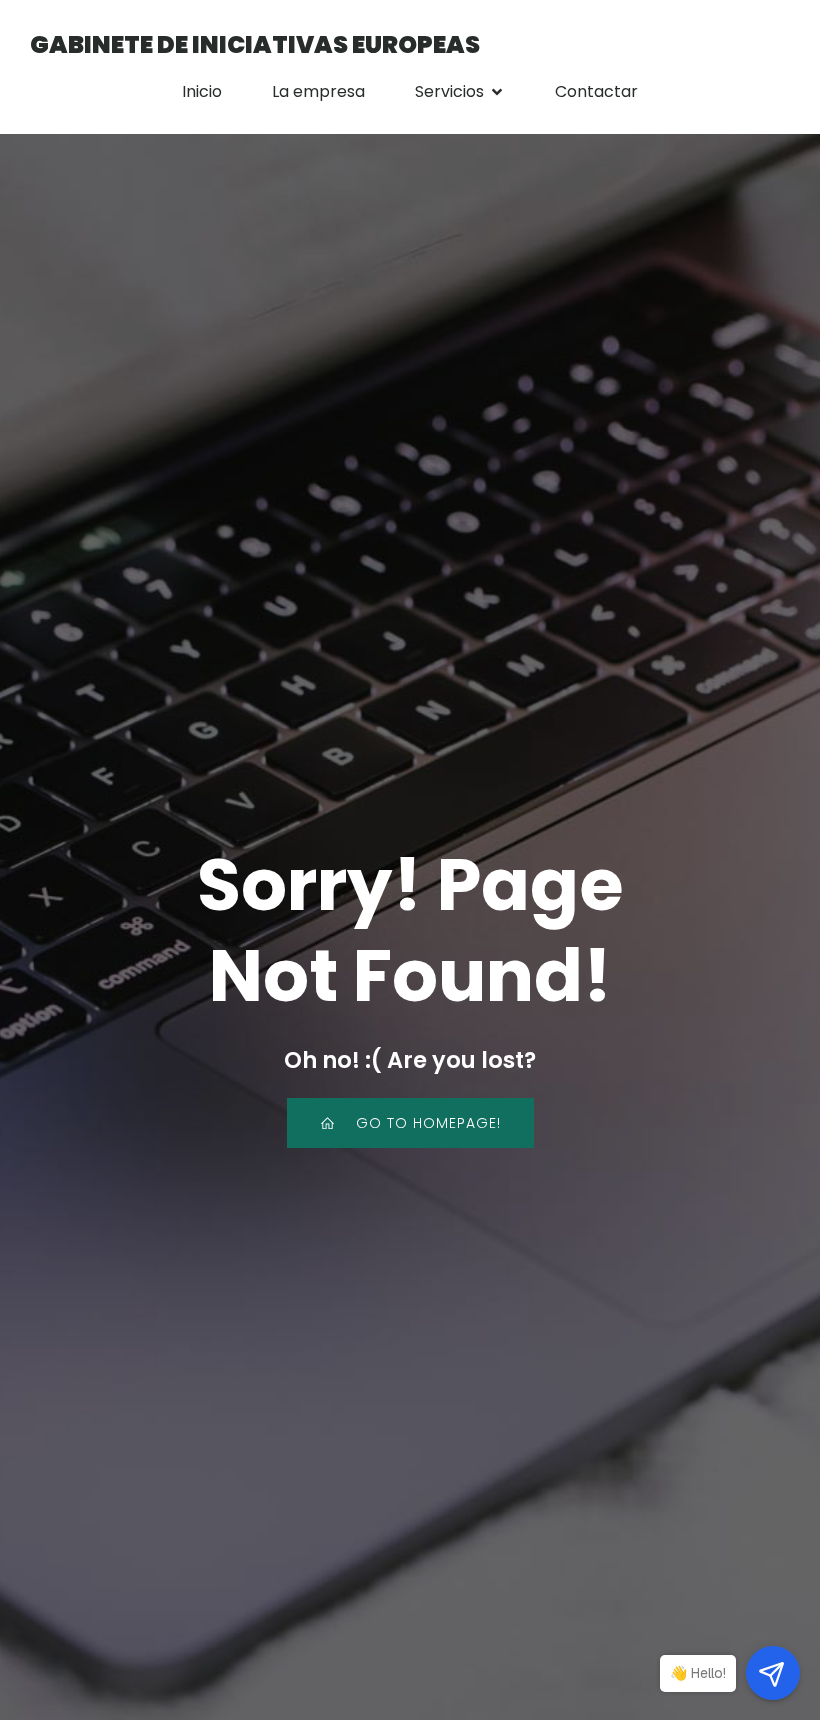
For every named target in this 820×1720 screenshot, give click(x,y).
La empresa (318, 91)
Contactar (596, 91)
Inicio (202, 91)
